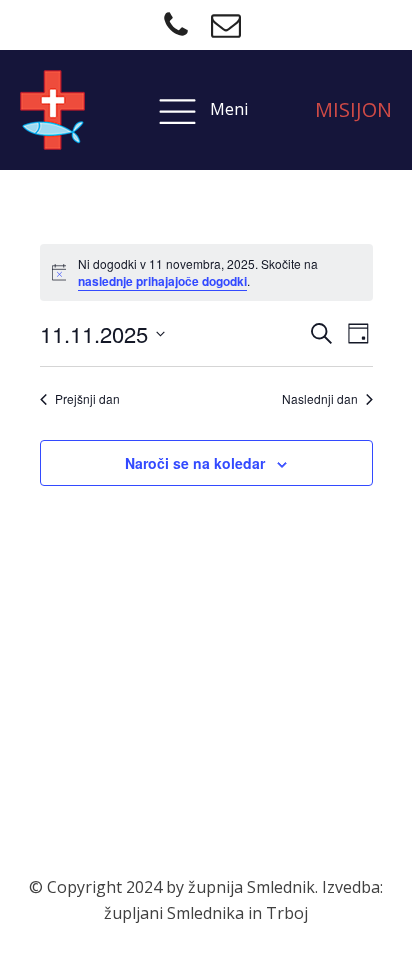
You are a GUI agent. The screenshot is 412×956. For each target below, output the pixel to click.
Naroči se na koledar (195, 463)
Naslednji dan (320, 399)
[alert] (206, 272)
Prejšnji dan (87, 399)
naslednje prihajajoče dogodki (162, 281)
